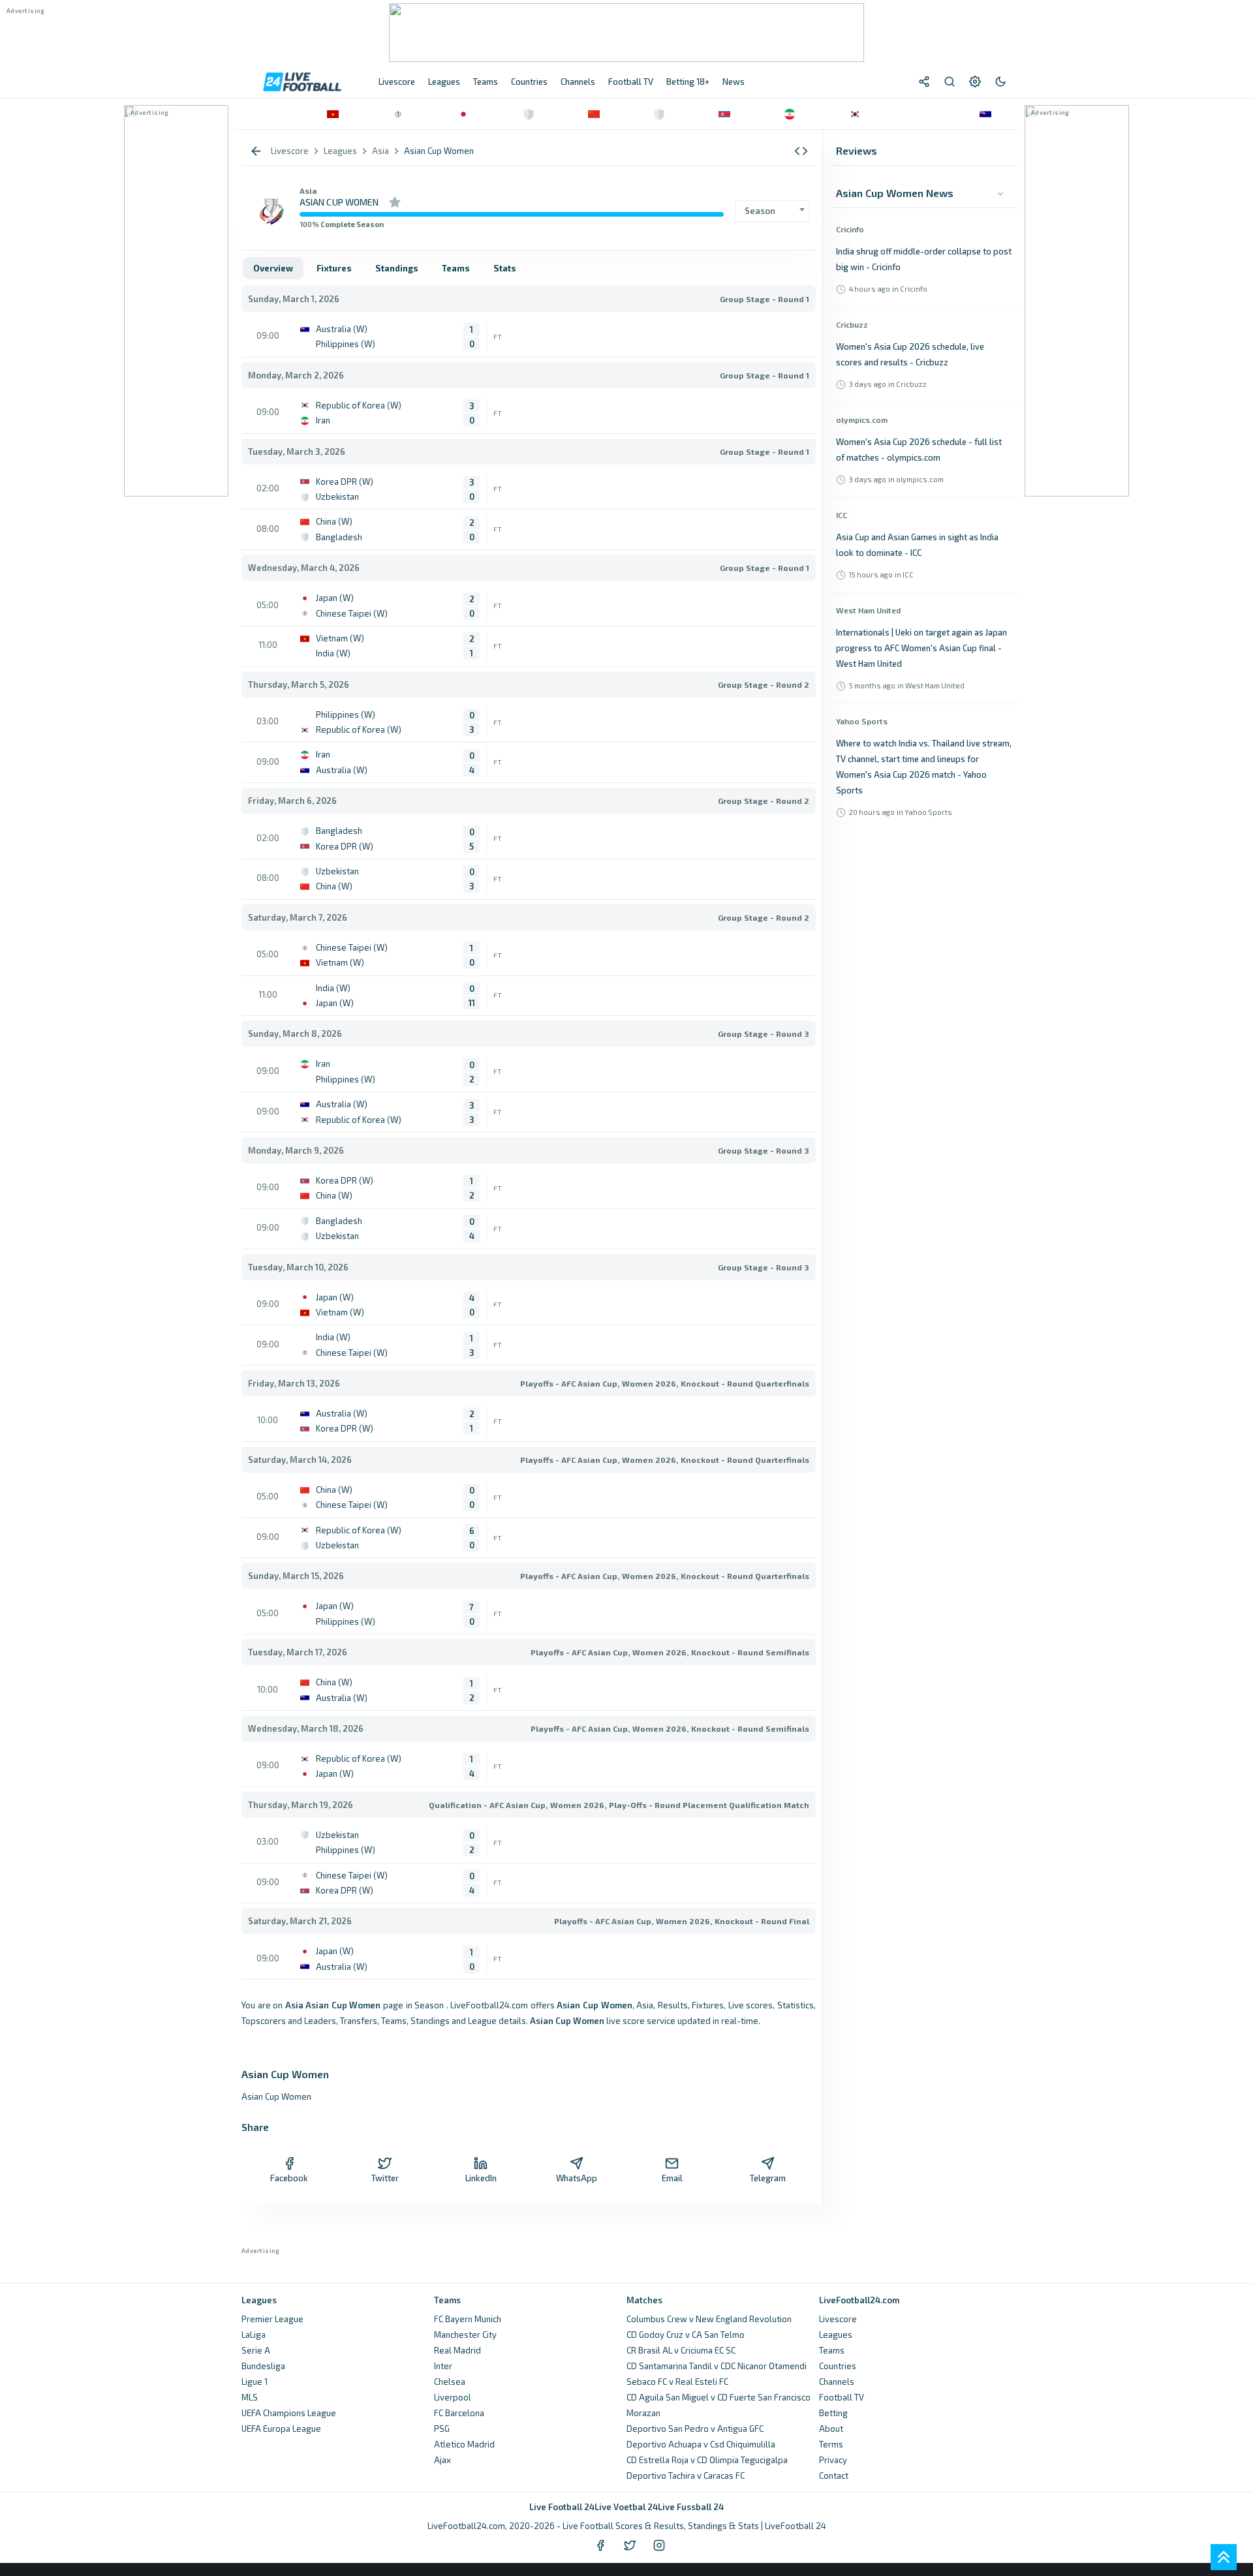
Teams (832, 2350)
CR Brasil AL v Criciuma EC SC (681, 2350)
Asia (308, 191)
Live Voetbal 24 (626, 2507)
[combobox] (772, 211)
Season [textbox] (760, 211)
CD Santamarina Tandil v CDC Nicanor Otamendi (717, 2366)
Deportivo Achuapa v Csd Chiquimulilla (701, 2444)
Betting (833, 2413)
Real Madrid (457, 2350)
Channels (837, 2382)
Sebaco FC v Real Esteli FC (677, 2382)
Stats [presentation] (505, 268)
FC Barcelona (459, 2413)
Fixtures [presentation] (334, 268)
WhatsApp (577, 2178)
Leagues (836, 2335)
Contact (834, 2476)
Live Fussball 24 (691, 2507)
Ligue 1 (255, 2382)
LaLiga (254, 2335)
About (831, 2429)
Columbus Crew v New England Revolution (709, 2319)
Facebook (289, 2178)
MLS (250, 2397)
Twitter (385, 2178)
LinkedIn (481, 2178)
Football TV (842, 2397)
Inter (443, 2366)
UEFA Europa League (281, 2429)
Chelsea (450, 2382)
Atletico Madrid (464, 2444)
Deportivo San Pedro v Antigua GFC (695, 2429)
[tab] (273, 268)
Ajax (442, 2460)
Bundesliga (263, 2366)
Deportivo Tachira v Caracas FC (686, 2476)
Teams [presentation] (456, 268)
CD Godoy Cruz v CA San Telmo (686, 2335)
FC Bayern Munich (468, 2319)
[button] (801, 151)
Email (672, 2178)
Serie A (256, 2350)
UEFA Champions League (289, 2413)
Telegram (768, 2178)
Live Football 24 (562, 2507)
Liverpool (453, 2397)
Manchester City (465, 2335)
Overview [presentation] (273, 268)
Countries (838, 2366)
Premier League (272, 2319)
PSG (442, 2429)
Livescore (838, 2319)
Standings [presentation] (397, 268)
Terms (831, 2444)
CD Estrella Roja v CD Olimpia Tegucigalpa (707, 2460)
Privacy (833, 2460)
